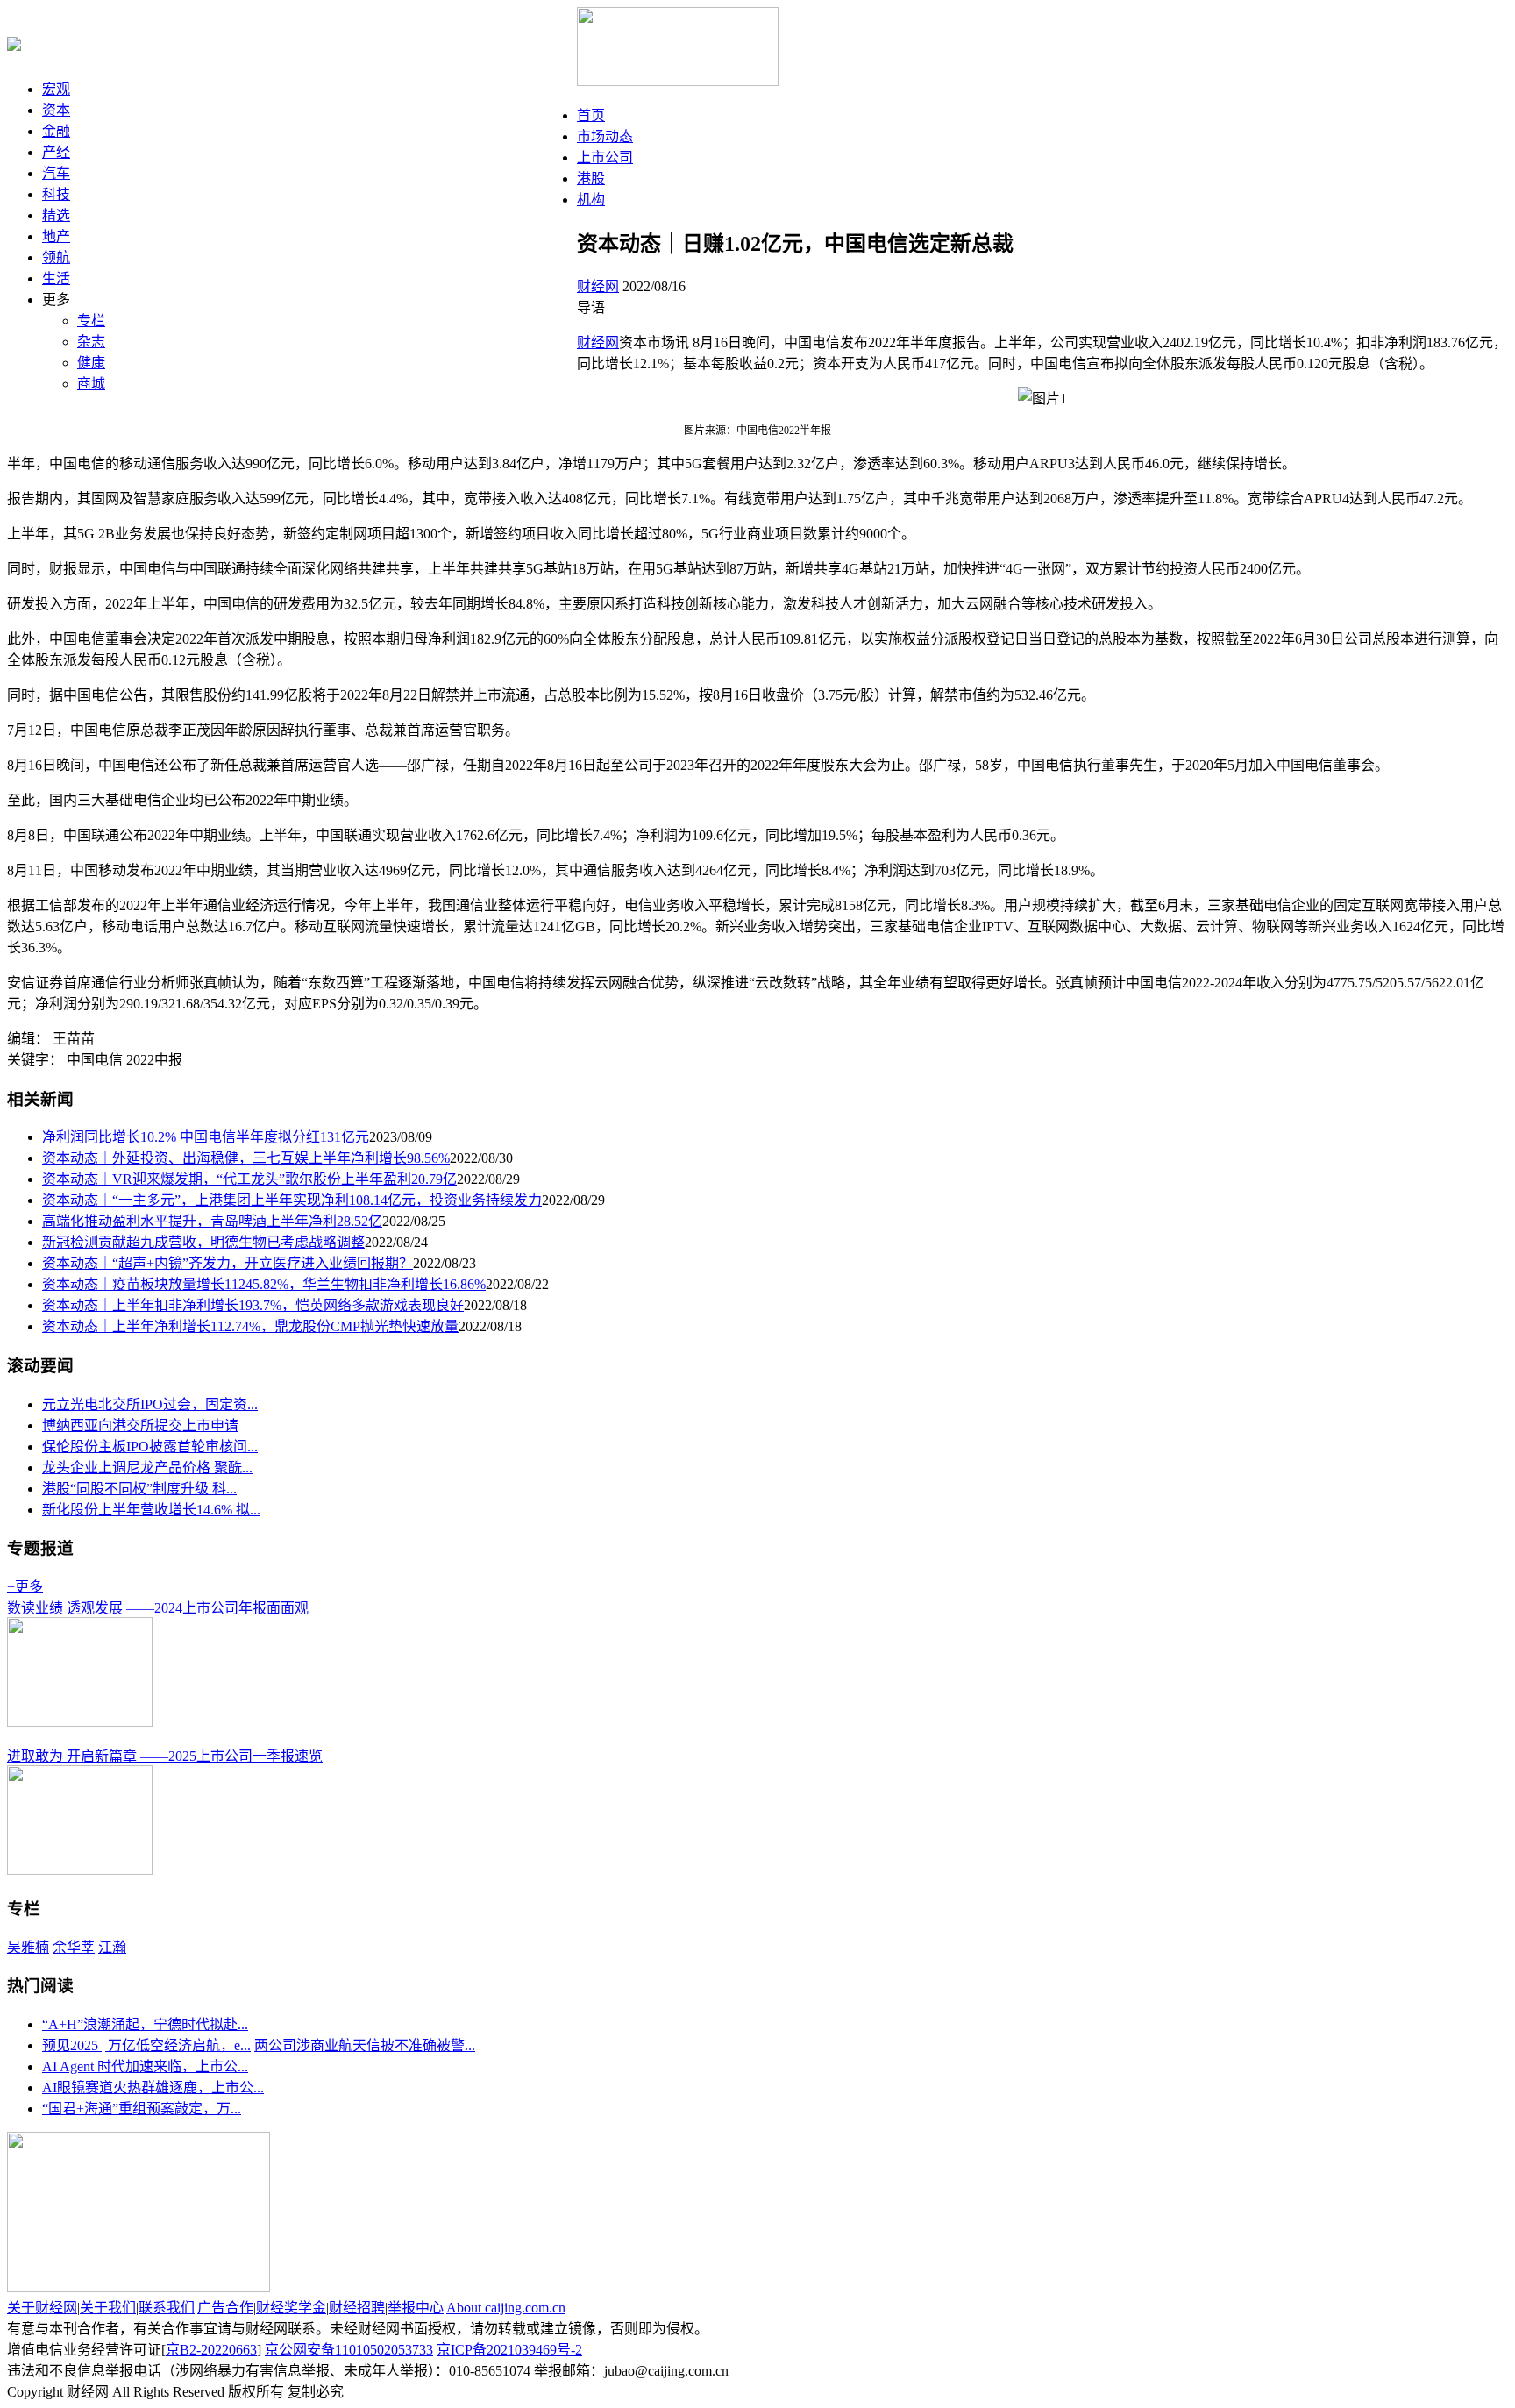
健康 (91, 363)
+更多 (25, 1587)
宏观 (56, 89)
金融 (56, 131)
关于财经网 (42, 2308)
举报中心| (417, 2308)
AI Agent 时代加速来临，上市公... (145, 2066)
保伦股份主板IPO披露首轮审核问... (150, 1446)
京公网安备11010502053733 (349, 2350)
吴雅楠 (28, 1947)
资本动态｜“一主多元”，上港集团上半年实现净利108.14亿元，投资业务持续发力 (292, 1200)
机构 (591, 199)
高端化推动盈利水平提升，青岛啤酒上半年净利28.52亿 (212, 1221)
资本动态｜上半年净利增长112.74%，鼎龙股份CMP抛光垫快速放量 (250, 1326)
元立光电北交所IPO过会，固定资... (150, 1404)
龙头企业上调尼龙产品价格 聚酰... (147, 1468)
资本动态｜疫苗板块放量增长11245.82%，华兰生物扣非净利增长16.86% (264, 1284)
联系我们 (167, 2308)
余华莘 (74, 1947)
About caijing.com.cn (506, 2308)
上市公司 (605, 157)
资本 (56, 110)
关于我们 (108, 2308)
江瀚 (112, 1947)
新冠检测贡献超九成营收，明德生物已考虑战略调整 (203, 1242)
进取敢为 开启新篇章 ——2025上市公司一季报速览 (165, 1756)
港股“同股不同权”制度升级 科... (139, 1489)
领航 (56, 257)
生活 (56, 278)
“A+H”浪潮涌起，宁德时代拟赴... (145, 2024)
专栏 (91, 321)
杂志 (91, 342)
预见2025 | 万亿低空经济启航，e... (146, 2045)
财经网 (598, 286)
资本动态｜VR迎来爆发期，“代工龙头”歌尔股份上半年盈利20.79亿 (249, 1179)
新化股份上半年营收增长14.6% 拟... (151, 1510)
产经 (56, 152)
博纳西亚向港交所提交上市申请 (140, 1425)
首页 (591, 115)
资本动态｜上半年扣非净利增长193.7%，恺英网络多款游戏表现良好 (253, 1305)
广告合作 (225, 2308)
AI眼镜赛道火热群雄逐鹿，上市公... (153, 2087)
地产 (56, 236)
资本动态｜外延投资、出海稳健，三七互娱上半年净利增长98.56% (246, 1158)
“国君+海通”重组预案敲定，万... (142, 2109)
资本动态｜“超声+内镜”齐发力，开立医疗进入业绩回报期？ (228, 1263)
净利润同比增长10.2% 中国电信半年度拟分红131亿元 (206, 1137)
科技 (56, 194)
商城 (91, 384)
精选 (56, 215)
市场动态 (605, 136)
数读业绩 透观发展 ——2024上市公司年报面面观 (158, 1608)
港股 (591, 178)
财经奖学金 (291, 2308)
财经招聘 (357, 2308)
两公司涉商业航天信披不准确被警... (365, 2045)
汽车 (56, 173)
